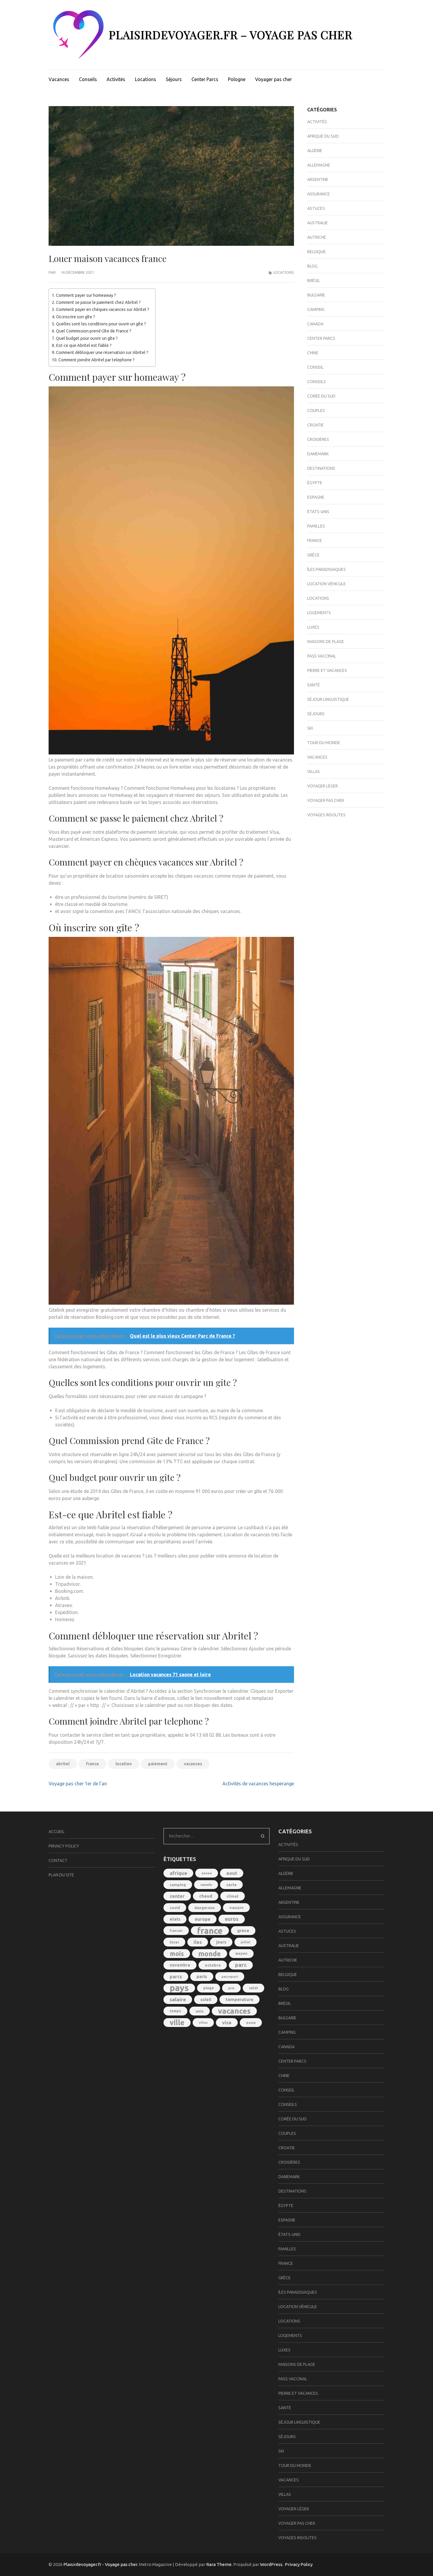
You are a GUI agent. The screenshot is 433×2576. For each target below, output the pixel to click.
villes (203, 2023)
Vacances (59, 79)
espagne (236, 1907)
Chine (313, 353)
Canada (315, 324)
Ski (310, 728)
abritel (63, 1764)
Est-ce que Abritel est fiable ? (84, 345)
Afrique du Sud (323, 136)
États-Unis (318, 512)
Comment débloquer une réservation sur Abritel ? (102, 352)
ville (177, 2023)
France (315, 540)
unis (200, 2011)
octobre (213, 1965)
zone (251, 2023)
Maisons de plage (326, 642)
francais (176, 1931)
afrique (178, 1873)
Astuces (316, 208)
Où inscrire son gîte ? (76, 317)
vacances (193, 1764)
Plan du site (61, 1875)
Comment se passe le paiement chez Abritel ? (98, 302)
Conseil (315, 367)
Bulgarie (316, 295)
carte (231, 1885)
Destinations (321, 468)
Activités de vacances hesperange (258, 1784)
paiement (158, 1764)
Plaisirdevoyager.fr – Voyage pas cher (230, 35)
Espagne (316, 497)
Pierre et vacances (327, 670)
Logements (319, 613)
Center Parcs (205, 79)
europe (203, 1919)
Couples (316, 411)
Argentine (318, 179)
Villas (314, 772)
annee (207, 1873)
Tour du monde (324, 743)
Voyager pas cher (273, 79)
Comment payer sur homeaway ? (86, 295)
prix (231, 1988)
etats (175, 1919)
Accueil (57, 1832)
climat (233, 1896)
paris (202, 1976)
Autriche (317, 237)
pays (179, 1988)
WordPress (271, 2564)
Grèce (313, 555)
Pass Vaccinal (322, 656)
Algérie (315, 151)
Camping (316, 309)
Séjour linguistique (328, 699)
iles (198, 1942)
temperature (239, 1999)
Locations (146, 79)
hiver (174, 1942)
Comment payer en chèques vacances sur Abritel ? (103, 309)
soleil (206, 2000)
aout (232, 1873)
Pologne (237, 79)
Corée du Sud (321, 396)
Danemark (318, 454)
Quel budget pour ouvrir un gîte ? (87, 338)
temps (175, 2011)
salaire (178, 1999)
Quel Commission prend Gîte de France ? (94, 331)
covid (175, 1908)
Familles (316, 526)
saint (253, 1988)
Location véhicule (327, 584)
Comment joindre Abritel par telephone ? (96, 360)
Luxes (313, 627)
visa (227, 2022)
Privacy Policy (64, 1846)
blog (312, 266)
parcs (176, 1977)
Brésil (314, 281)
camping (178, 1885)
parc (241, 1965)
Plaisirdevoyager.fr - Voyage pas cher (100, 2564)
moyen (241, 1953)
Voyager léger (323, 786)
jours (221, 1942)
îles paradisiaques (327, 569)
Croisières (318, 439)
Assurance (319, 194)
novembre (180, 1965)
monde (210, 1954)
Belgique (317, 252)
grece (243, 1930)
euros (232, 1919)
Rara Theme (219, 2564)
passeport (230, 1977)
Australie (318, 223)
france (92, 1764)
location (124, 1764)
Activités (116, 79)
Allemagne (319, 165)
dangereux (205, 1908)
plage (209, 1988)
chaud (206, 1896)
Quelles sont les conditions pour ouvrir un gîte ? (101, 324)
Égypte (315, 483)
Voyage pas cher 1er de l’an (78, 1784)
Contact (58, 1860)
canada (206, 1885)
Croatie (315, 425)
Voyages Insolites (326, 815)
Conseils (88, 79)
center (177, 1896)
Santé (314, 685)
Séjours (174, 79)
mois (177, 1954)
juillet (246, 1942)
